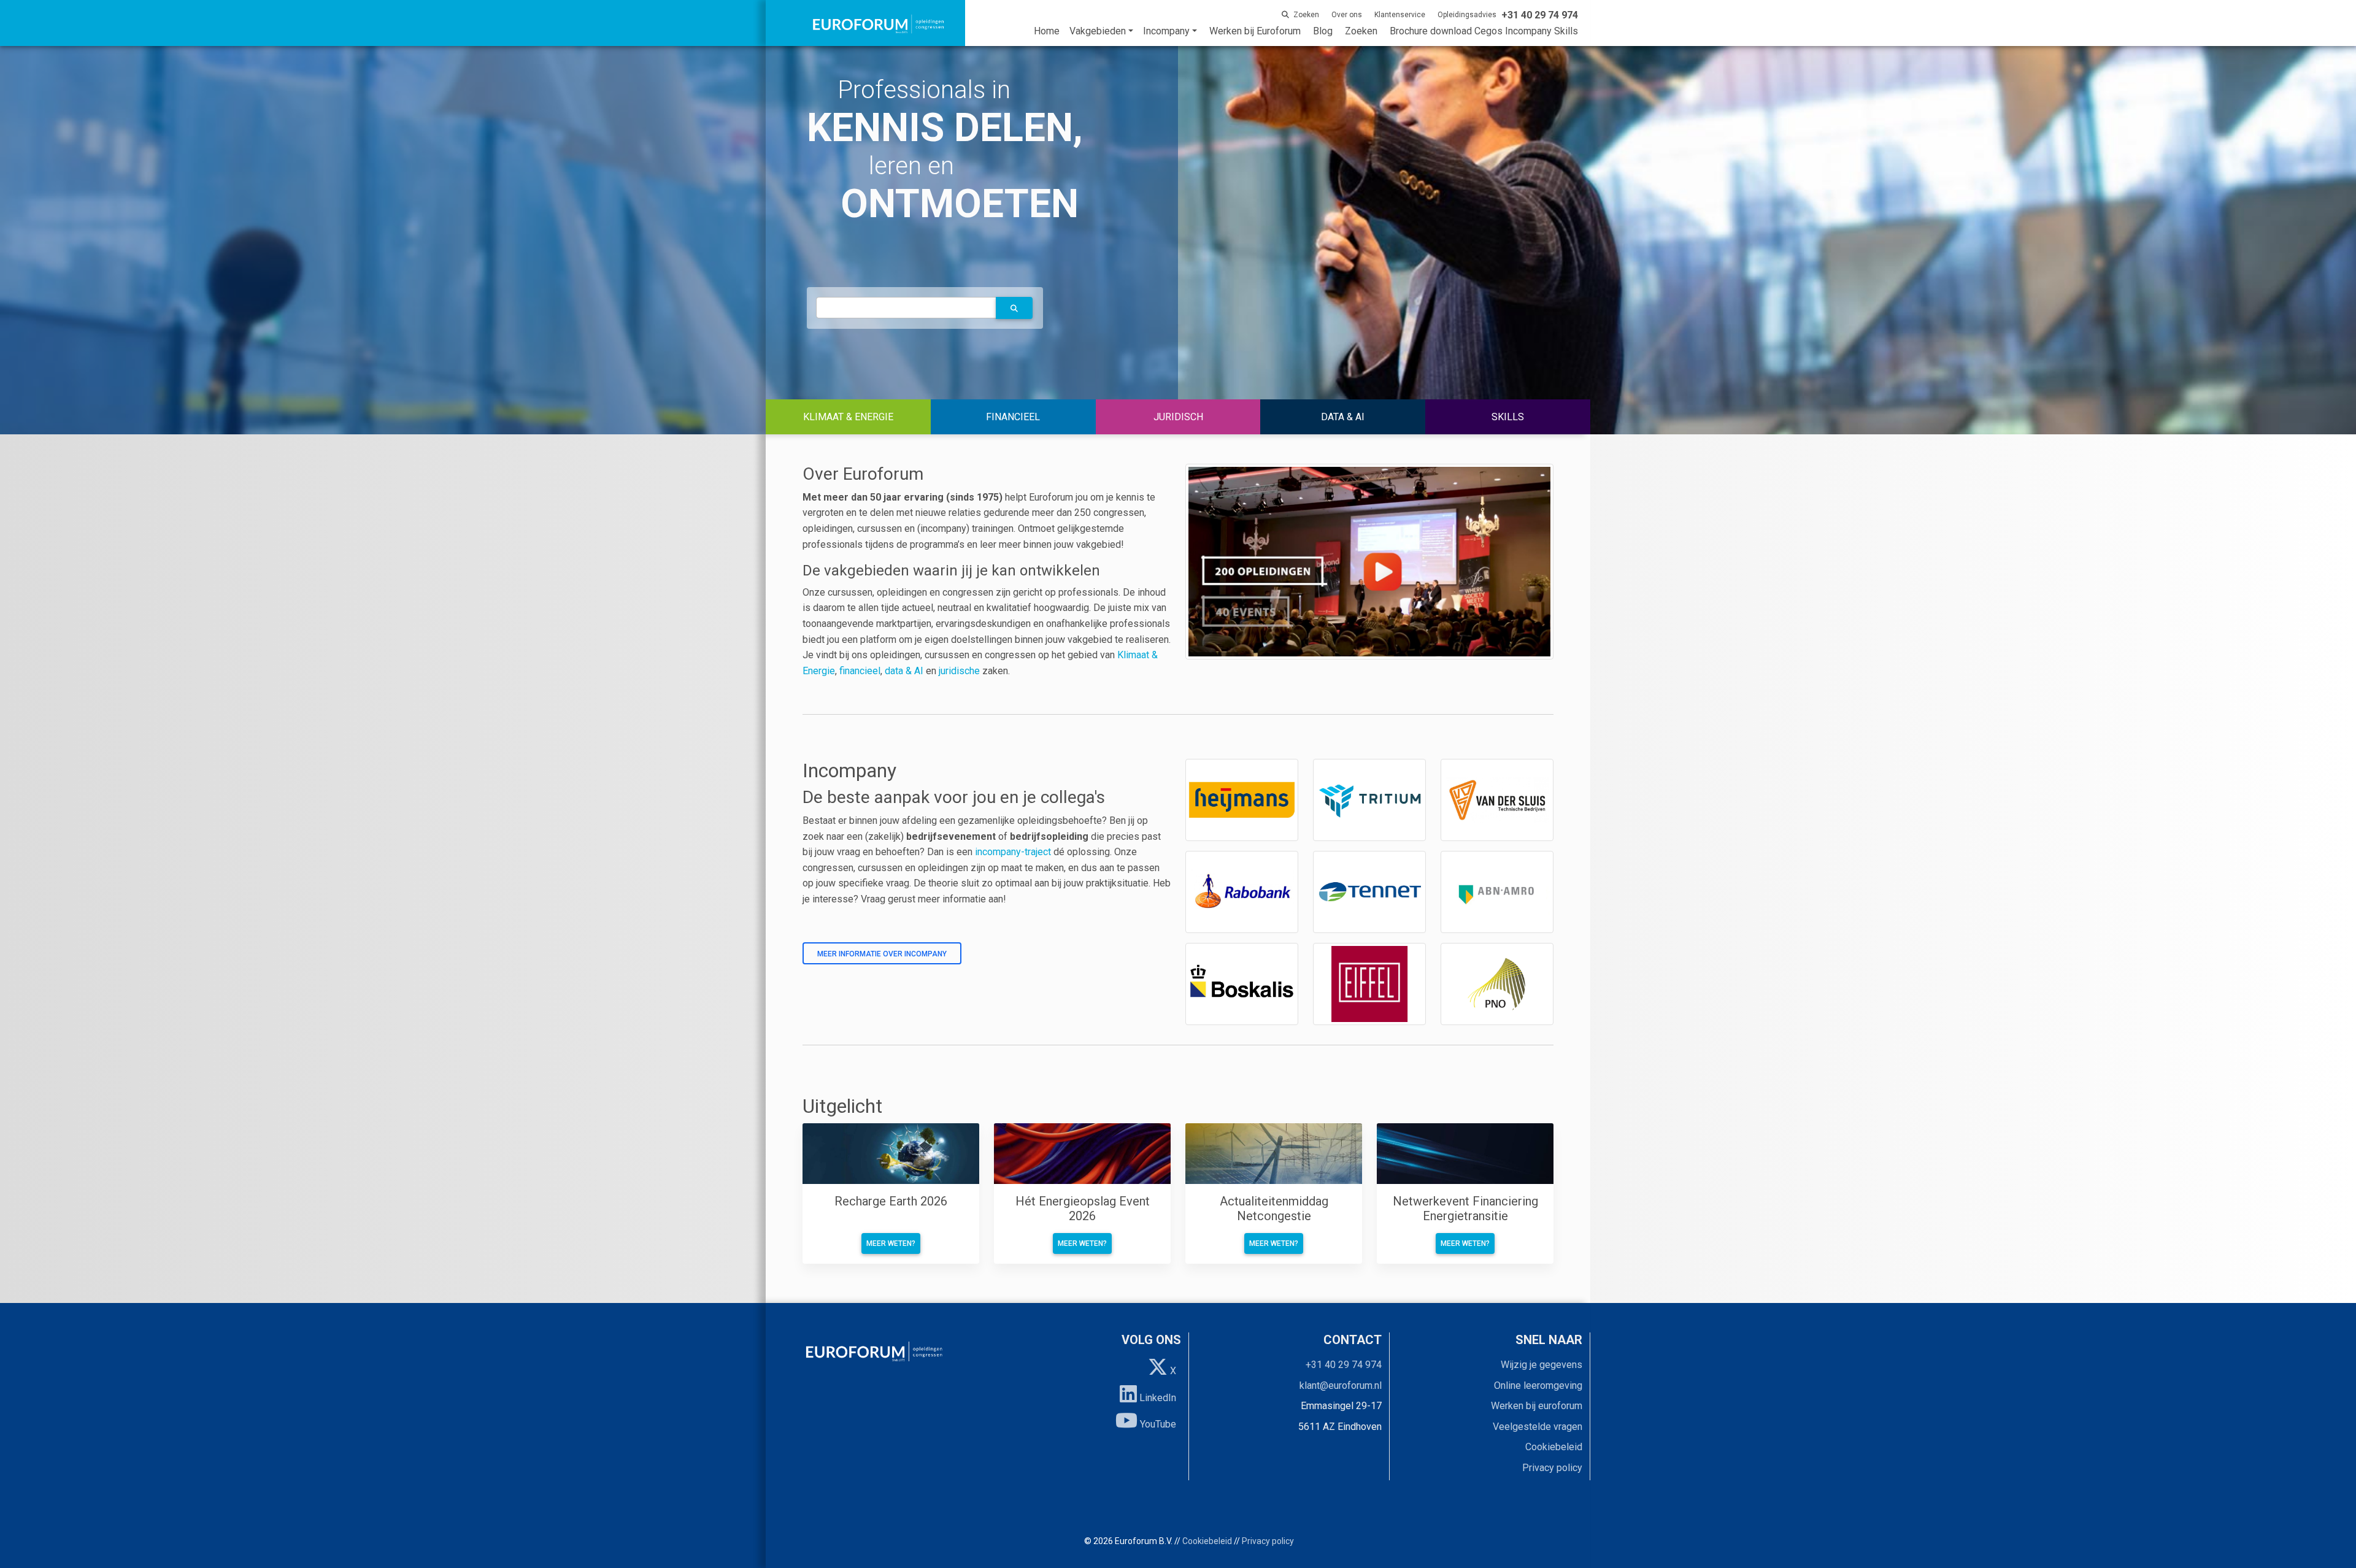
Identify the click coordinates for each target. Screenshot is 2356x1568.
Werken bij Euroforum (1255, 31)
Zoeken (1361, 31)
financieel (860, 671)
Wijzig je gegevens (1542, 1365)
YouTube (1157, 1424)
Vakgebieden (1098, 31)
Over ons (1347, 15)
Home (1047, 31)
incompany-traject (1013, 852)
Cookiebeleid (1554, 1447)
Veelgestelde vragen (1538, 1427)
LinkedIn (1157, 1398)
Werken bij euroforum (1537, 1406)
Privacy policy (1552, 1468)
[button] (1014, 308)
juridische (959, 671)
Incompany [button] (1166, 31)
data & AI (905, 671)
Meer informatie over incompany (882, 954)
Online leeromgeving (1538, 1385)
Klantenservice (1400, 15)
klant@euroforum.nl (1341, 1385)
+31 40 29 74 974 (1344, 1365)
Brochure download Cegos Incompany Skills (1484, 31)
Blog (1323, 31)
